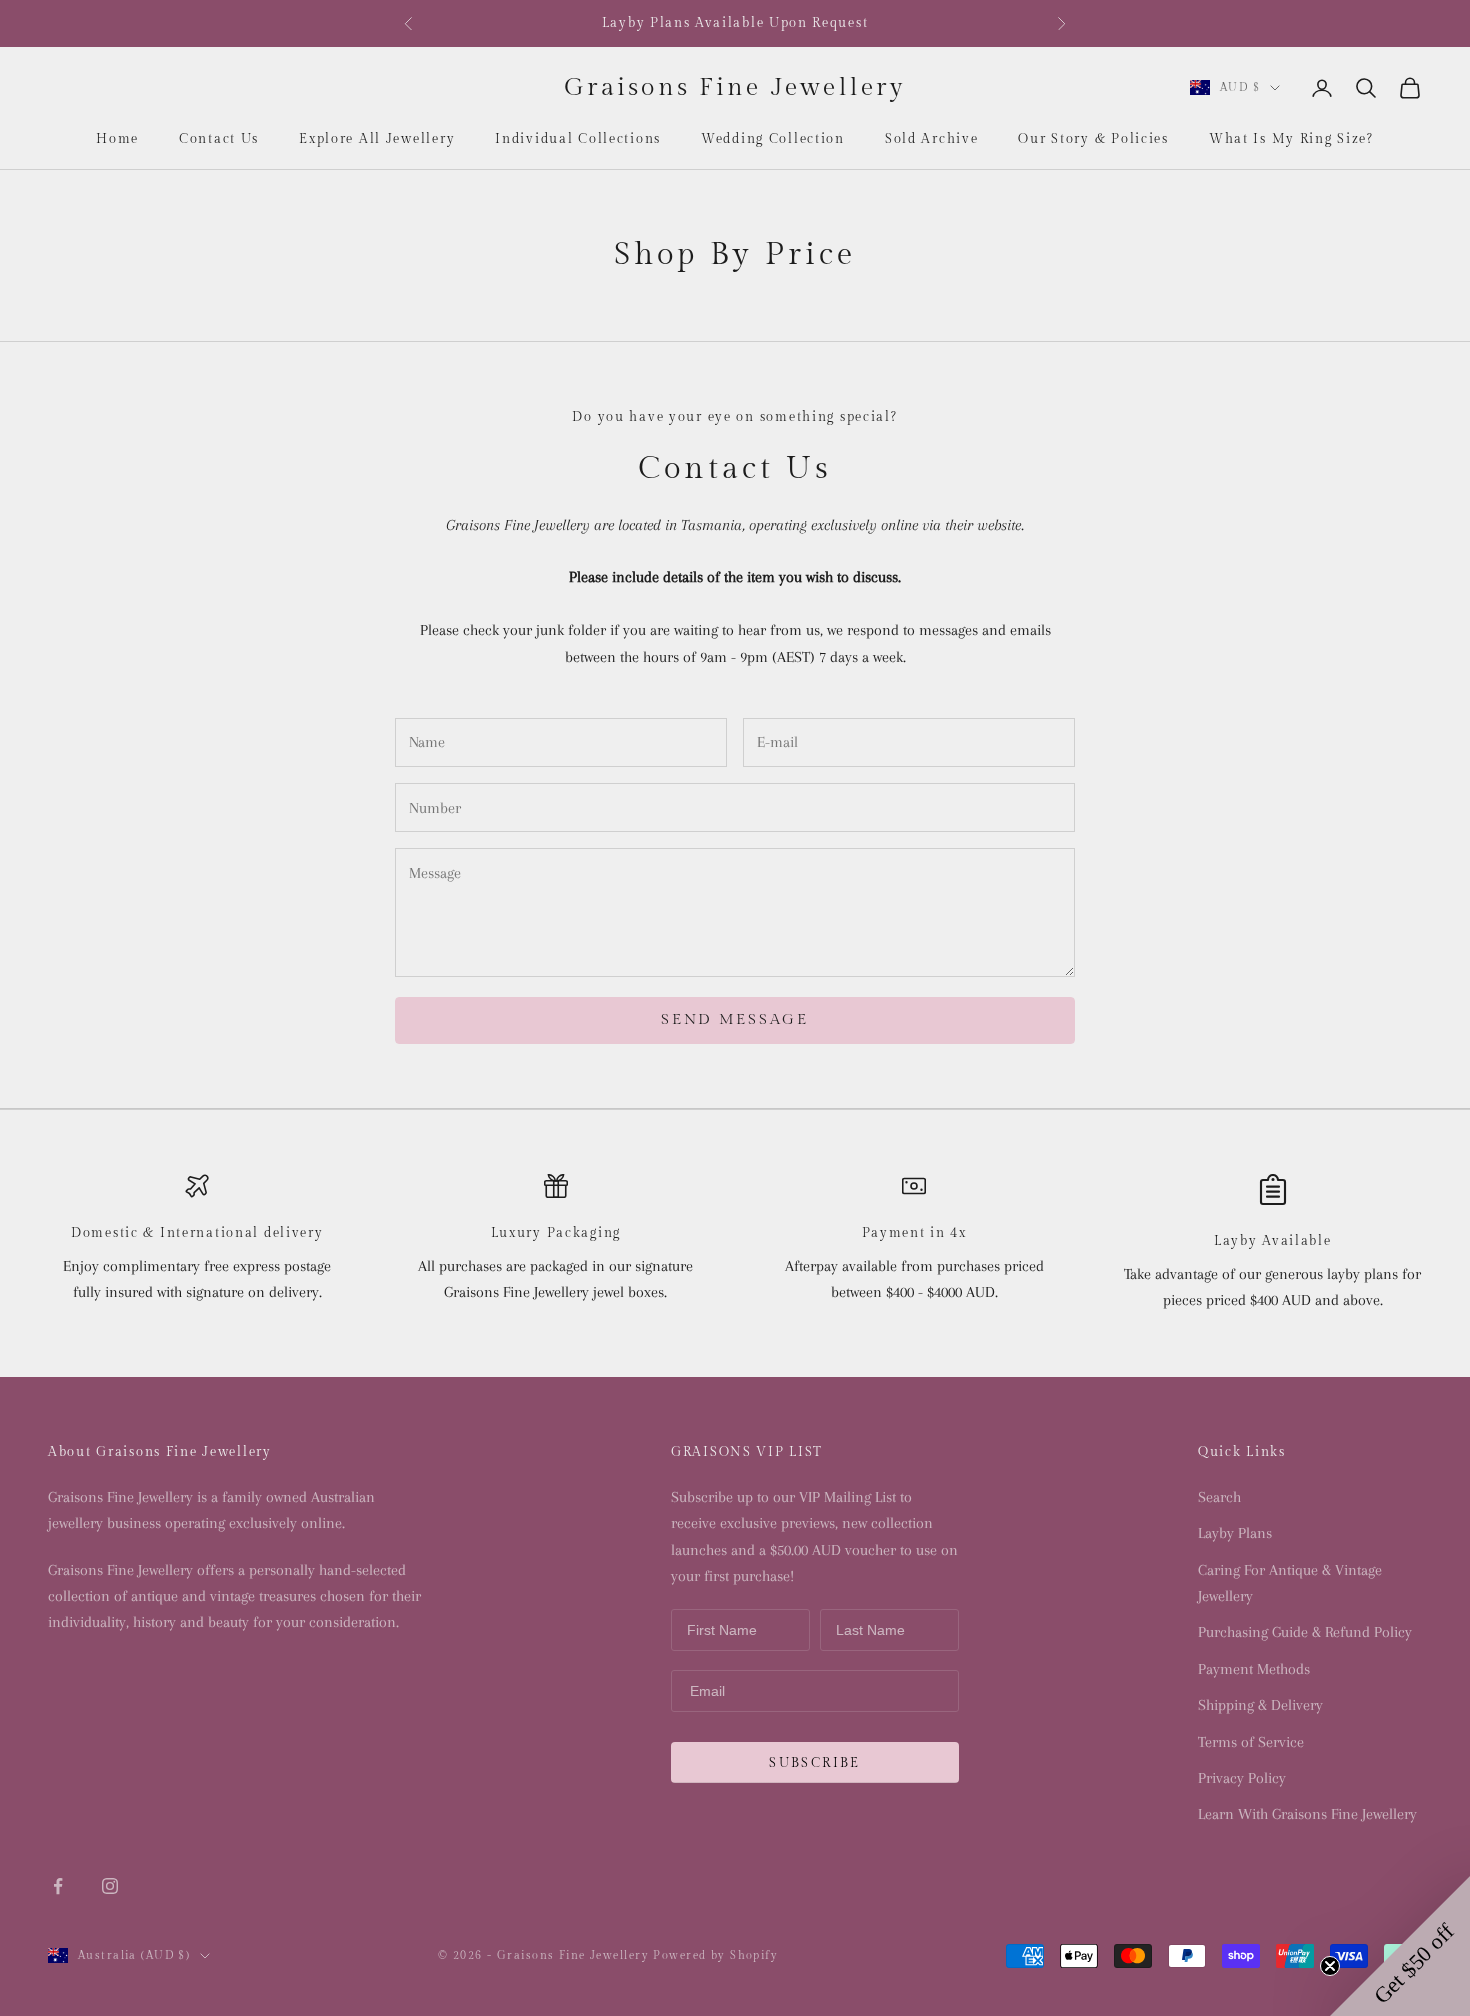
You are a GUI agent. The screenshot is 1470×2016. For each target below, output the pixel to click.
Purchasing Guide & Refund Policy (1305, 1632)
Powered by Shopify (715, 1955)
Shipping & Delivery (1260, 1705)
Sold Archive (932, 139)
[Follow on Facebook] (58, 1886)
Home (117, 139)
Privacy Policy (1242, 1778)
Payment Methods (1254, 1669)
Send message (734, 1019)
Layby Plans (1235, 1533)
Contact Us (219, 139)
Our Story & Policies (1093, 139)
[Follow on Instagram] (110, 1886)
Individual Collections (578, 139)
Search (1219, 1497)
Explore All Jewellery (377, 139)
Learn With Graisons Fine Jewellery (1307, 1814)
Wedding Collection (773, 139)
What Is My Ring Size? (1291, 139)
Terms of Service (1251, 1742)
